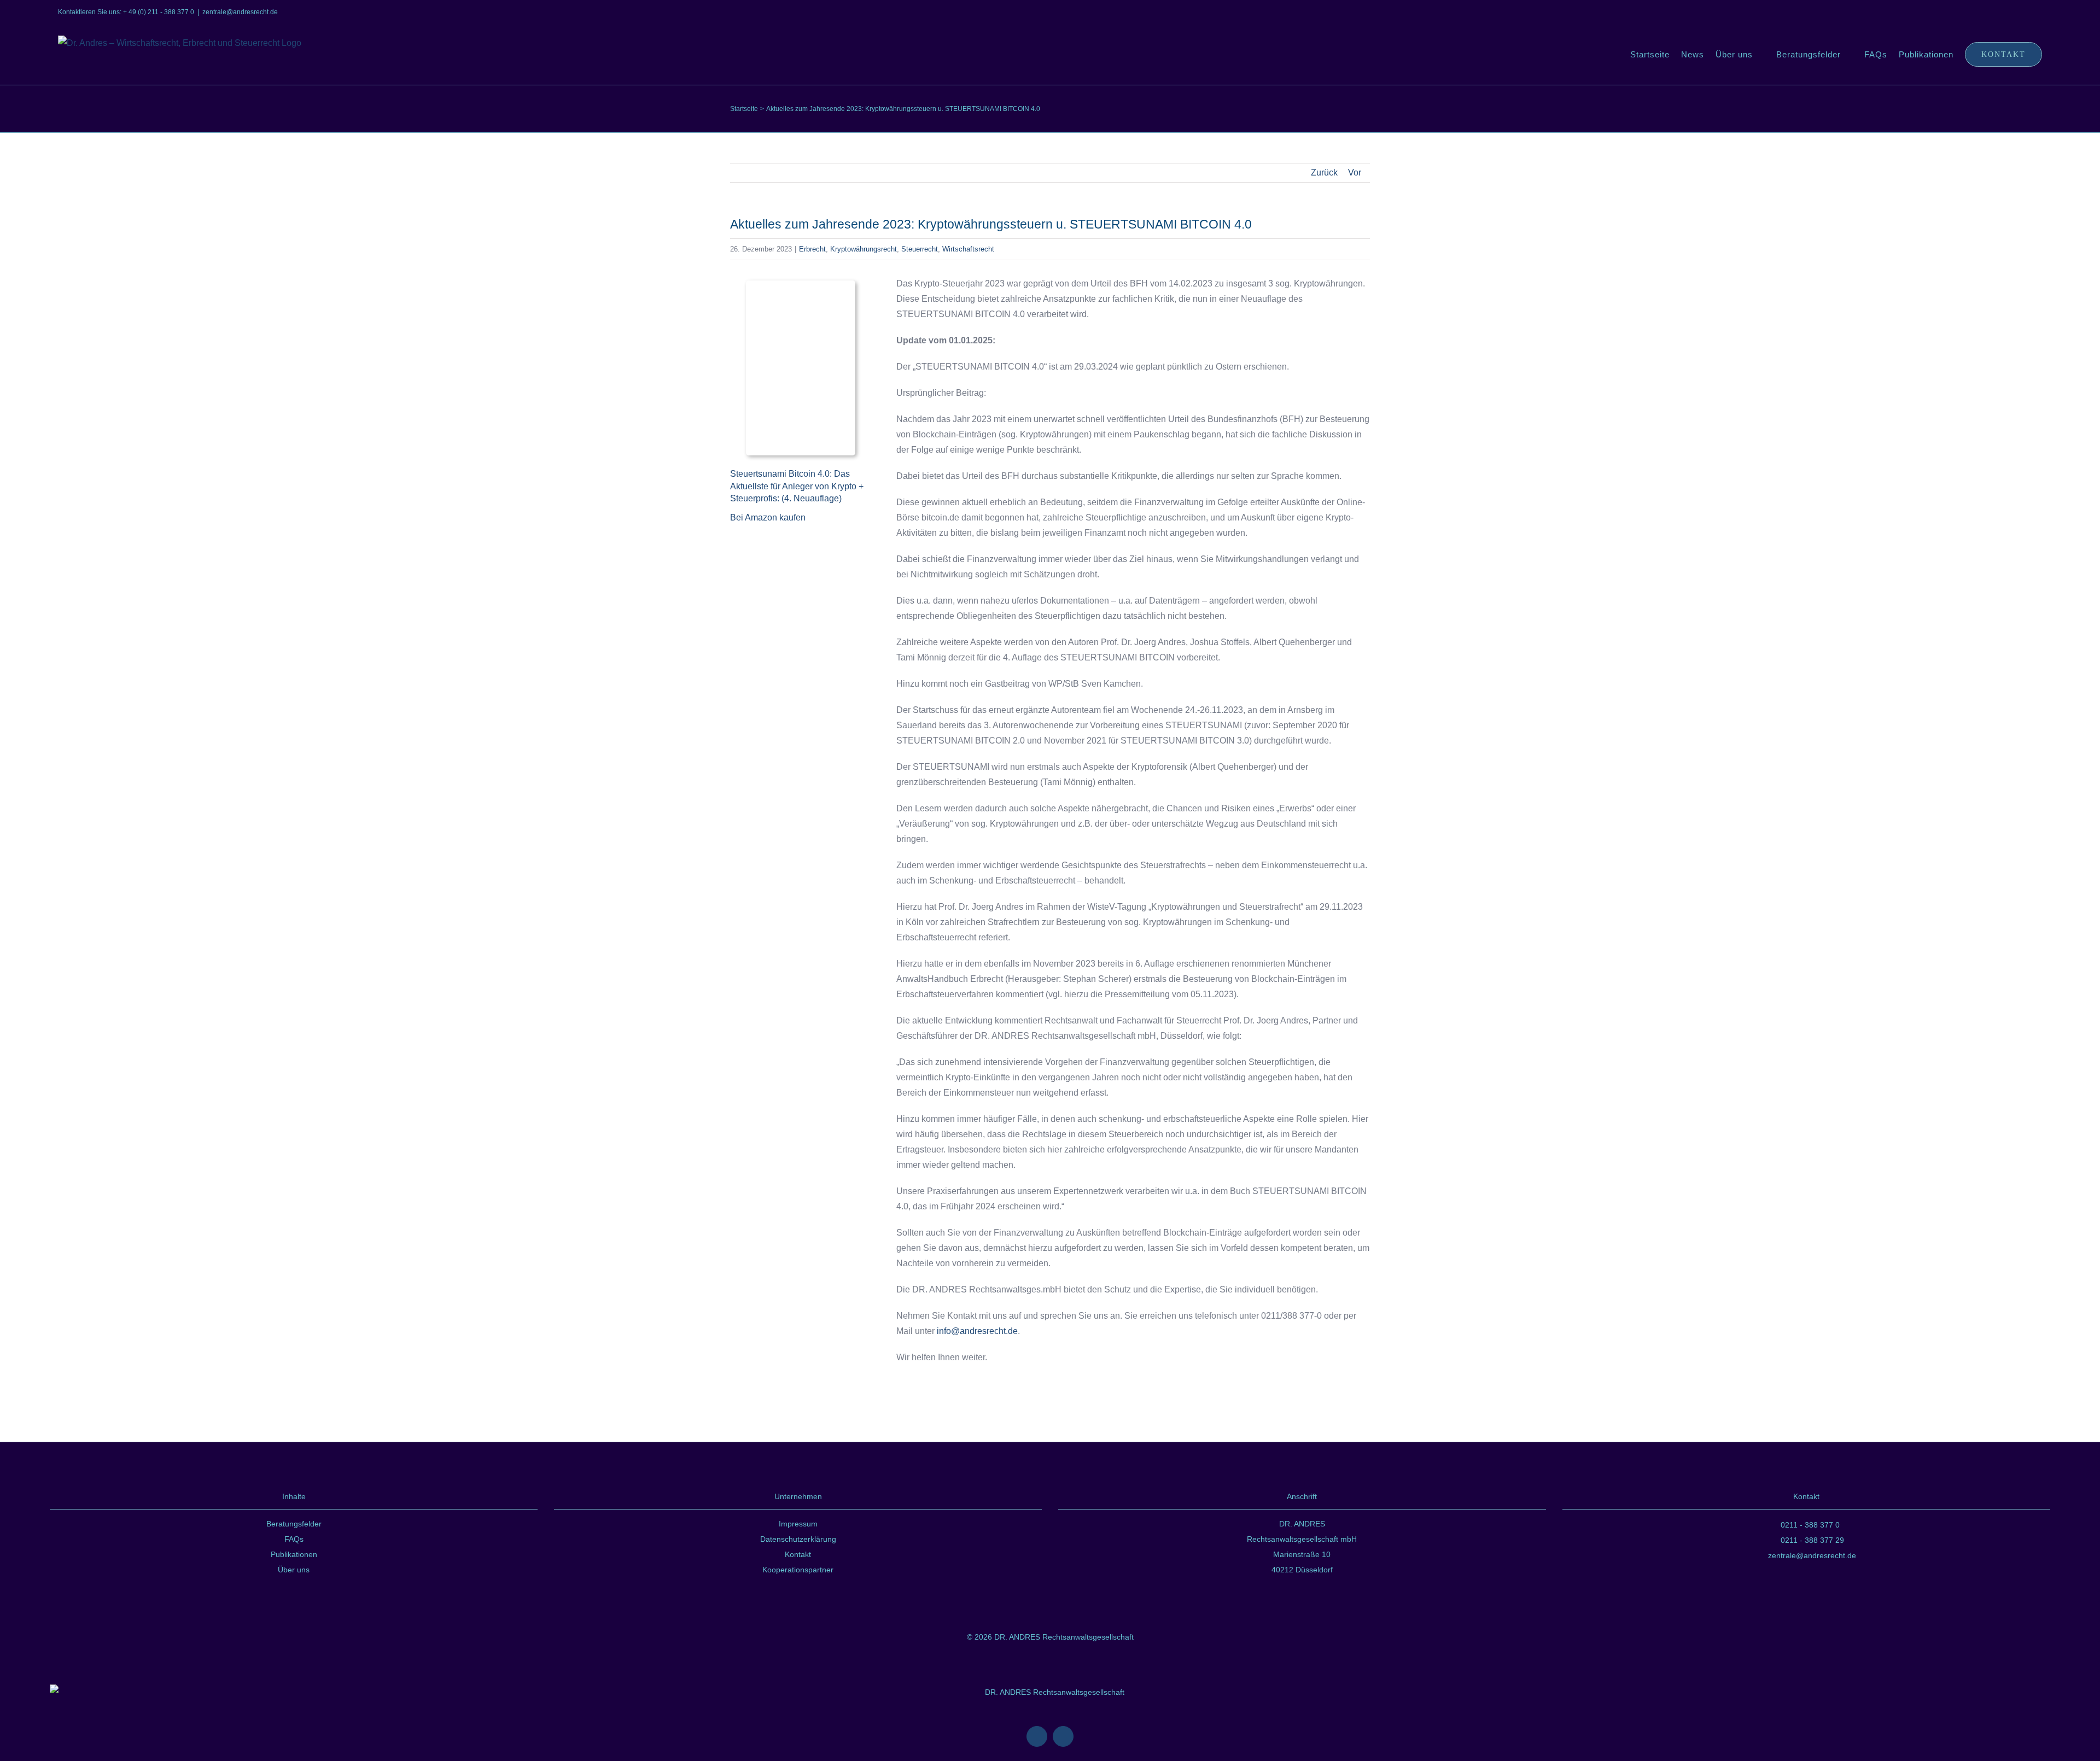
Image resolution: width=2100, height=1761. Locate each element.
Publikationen (294, 1554)
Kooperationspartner (798, 1570)
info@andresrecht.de (977, 1331)
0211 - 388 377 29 (1812, 1540)
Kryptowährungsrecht (864, 249)
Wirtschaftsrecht (968, 249)
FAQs (294, 1539)
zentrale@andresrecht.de (240, 12)
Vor (1355, 172)
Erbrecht (812, 249)
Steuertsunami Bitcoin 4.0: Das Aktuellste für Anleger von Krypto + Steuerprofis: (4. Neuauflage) (797, 486)
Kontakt (798, 1554)
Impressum (798, 1524)
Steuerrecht (920, 249)
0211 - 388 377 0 (1810, 1525)
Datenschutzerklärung (798, 1539)
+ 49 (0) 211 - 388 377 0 (159, 12)
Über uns (294, 1570)
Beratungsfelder (294, 1524)
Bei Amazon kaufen (768, 517)
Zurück (1324, 172)
